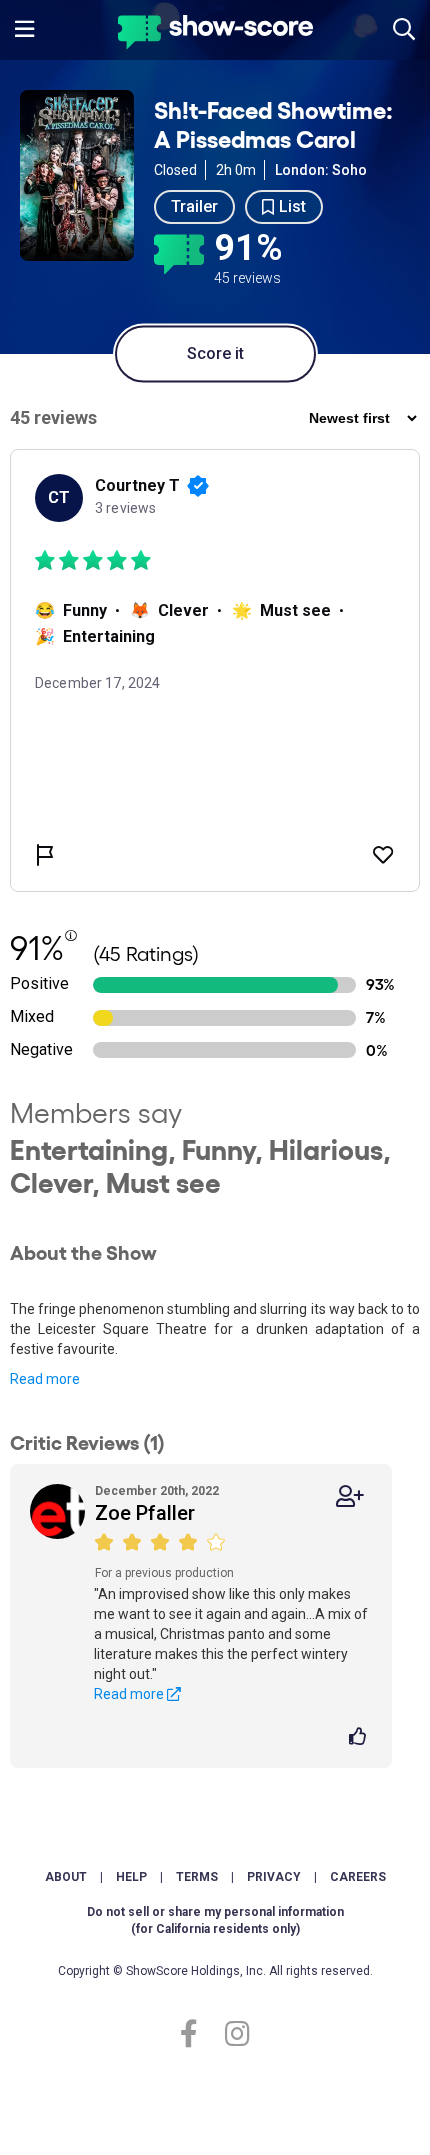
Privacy (274, 1877)
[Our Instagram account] (232, 2034)
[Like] (360, 1738)
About (66, 1877)
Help (131, 1877)
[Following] (350, 1496)
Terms (197, 1877)
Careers (358, 1877)
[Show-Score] (215, 34)
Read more (45, 1379)
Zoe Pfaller (145, 1513)
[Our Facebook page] (197, 2034)
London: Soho (321, 170)
